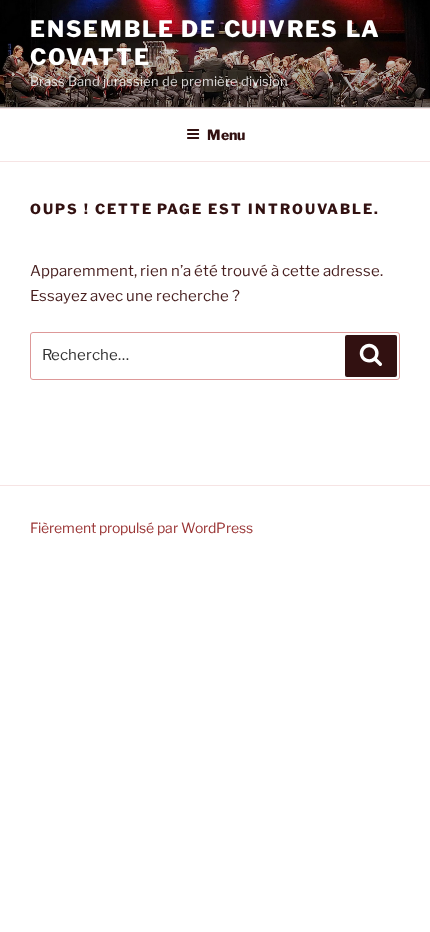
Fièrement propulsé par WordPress (141, 527)
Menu (226, 134)
